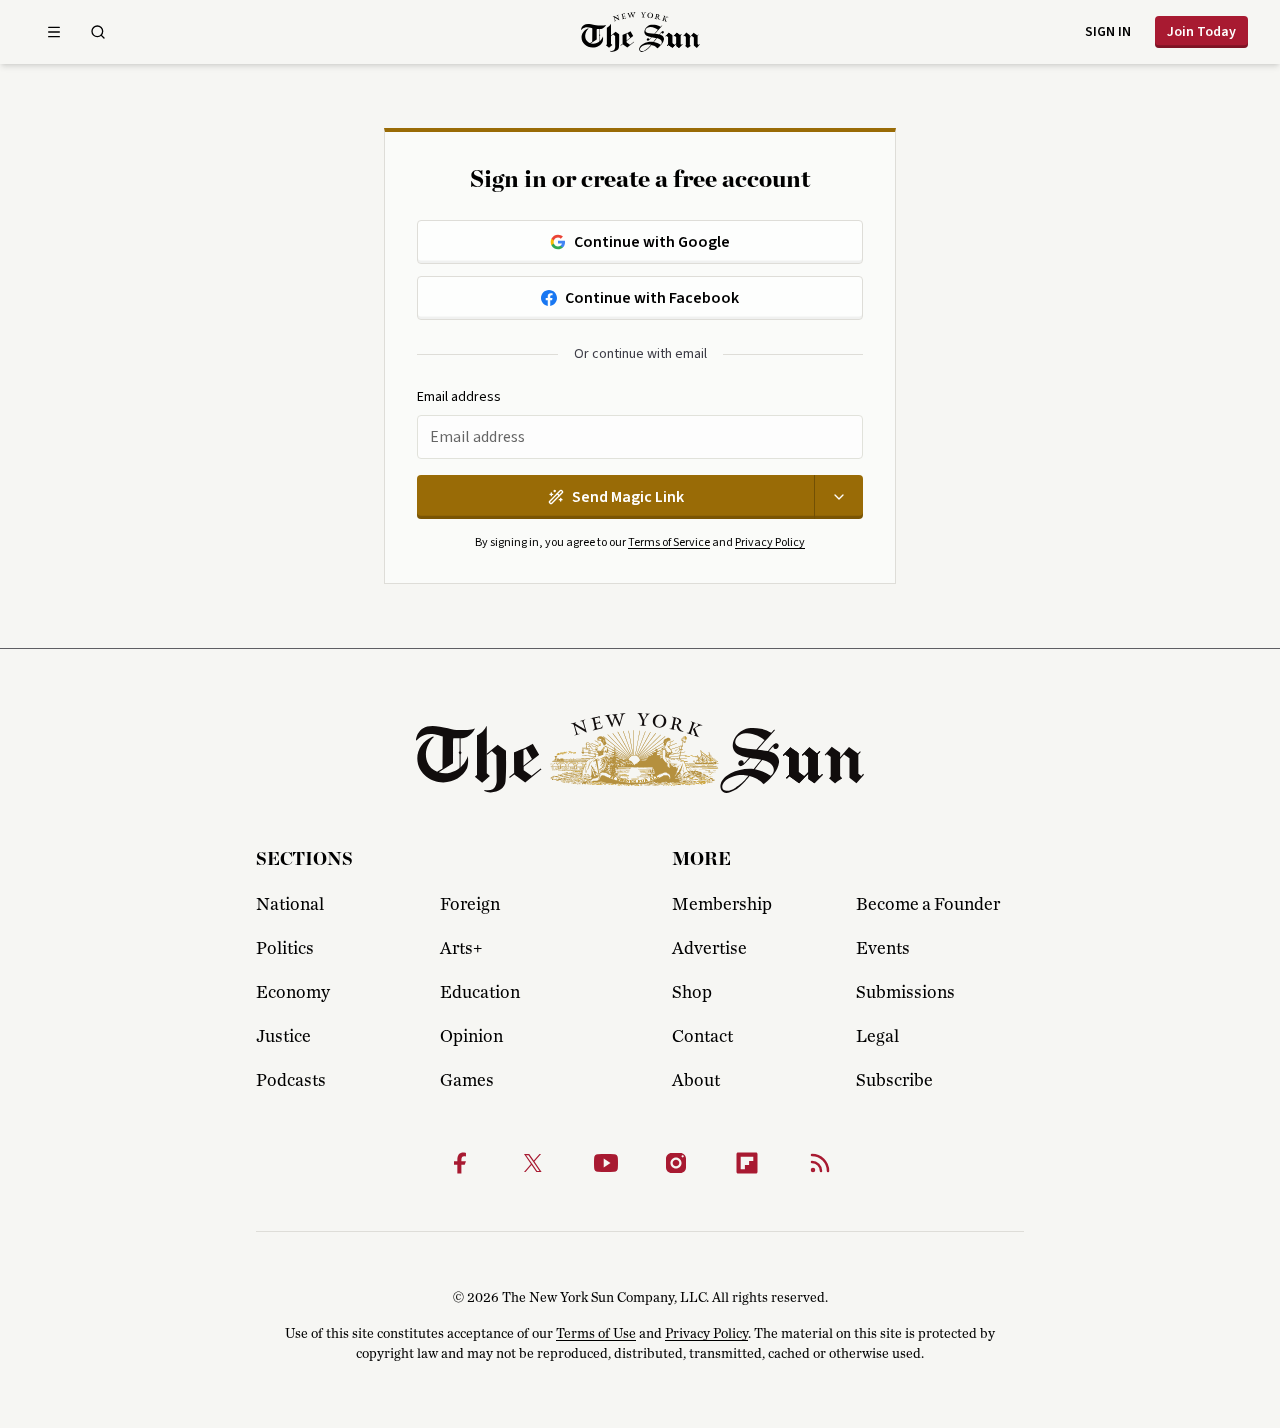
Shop (692, 993)
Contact (702, 1037)
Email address (459, 397)
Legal (877, 1037)
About (696, 1081)
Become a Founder (928, 905)
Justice (283, 1037)
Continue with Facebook (652, 298)
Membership (722, 905)
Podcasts (291, 1081)
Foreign (470, 905)
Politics (285, 949)
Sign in (1108, 32)
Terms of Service (669, 542)
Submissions (905, 993)
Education (480, 993)
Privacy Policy (770, 542)
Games (467, 1081)
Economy (293, 993)
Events (883, 949)
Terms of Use (596, 1334)
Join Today (1201, 32)
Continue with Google (652, 242)
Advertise (709, 949)
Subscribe (894, 1081)
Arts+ (461, 949)
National (290, 905)
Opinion (471, 1037)
